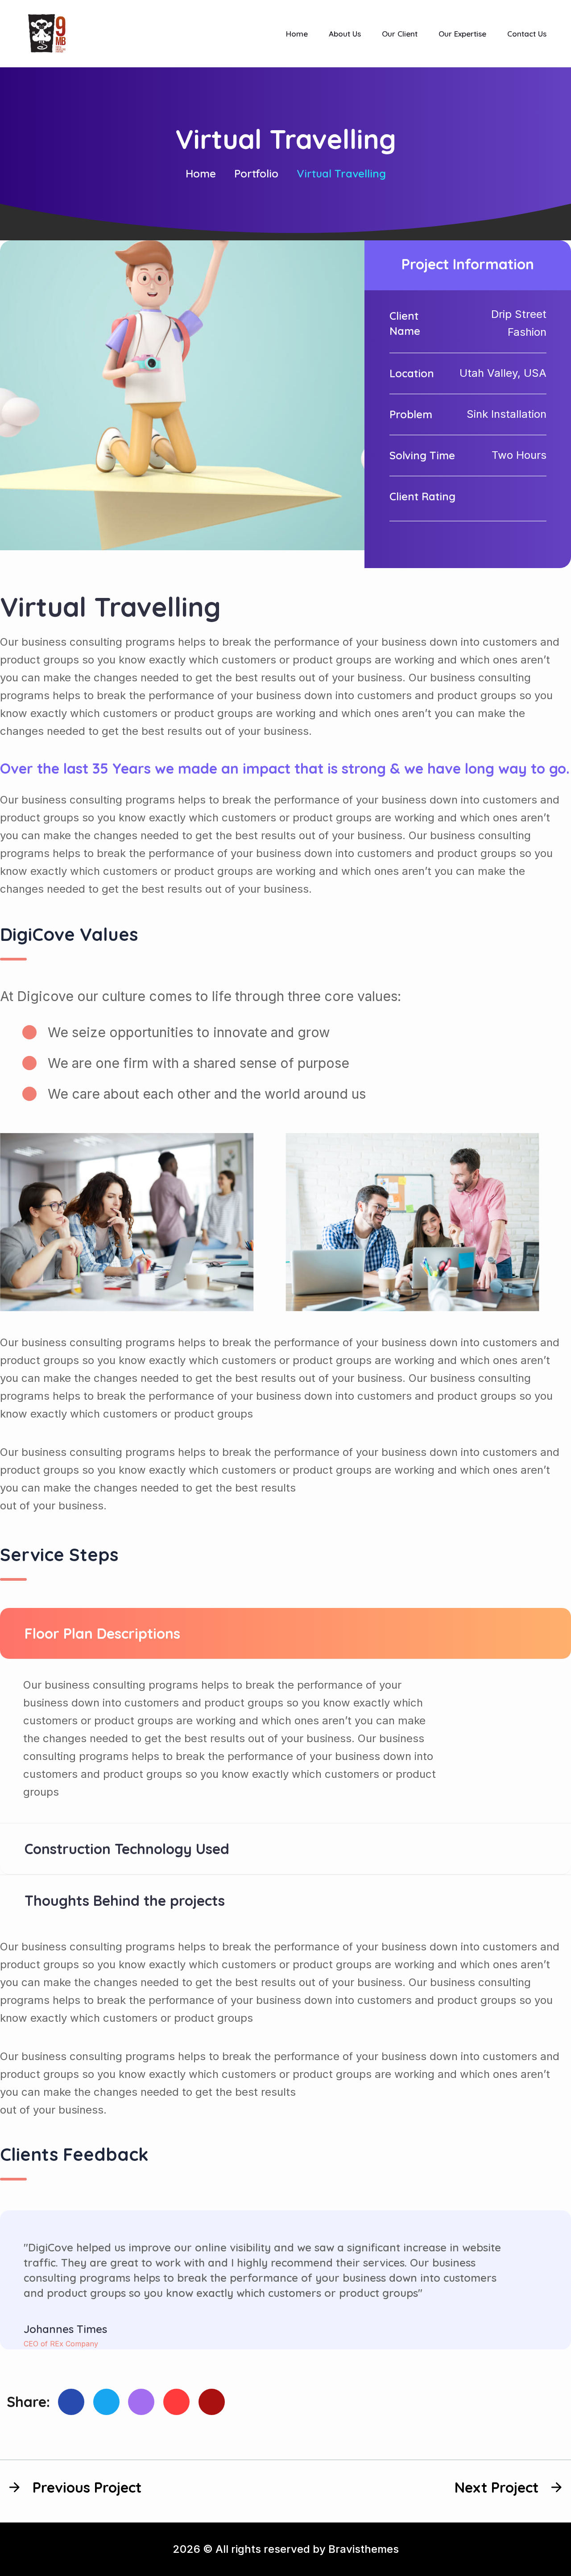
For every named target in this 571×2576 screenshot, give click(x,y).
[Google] (176, 2402)
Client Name (405, 323)
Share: (28, 2402)
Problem (411, 414)
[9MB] (47, 33)
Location (412, 373)
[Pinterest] (141, 2402)
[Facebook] (71, 2402)
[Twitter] (106, 2402)
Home (201, 173)
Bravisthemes (364, 2549)
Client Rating (422, 496)
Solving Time (422, 455)
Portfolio (256, 173)
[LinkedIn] (212, 2402)
